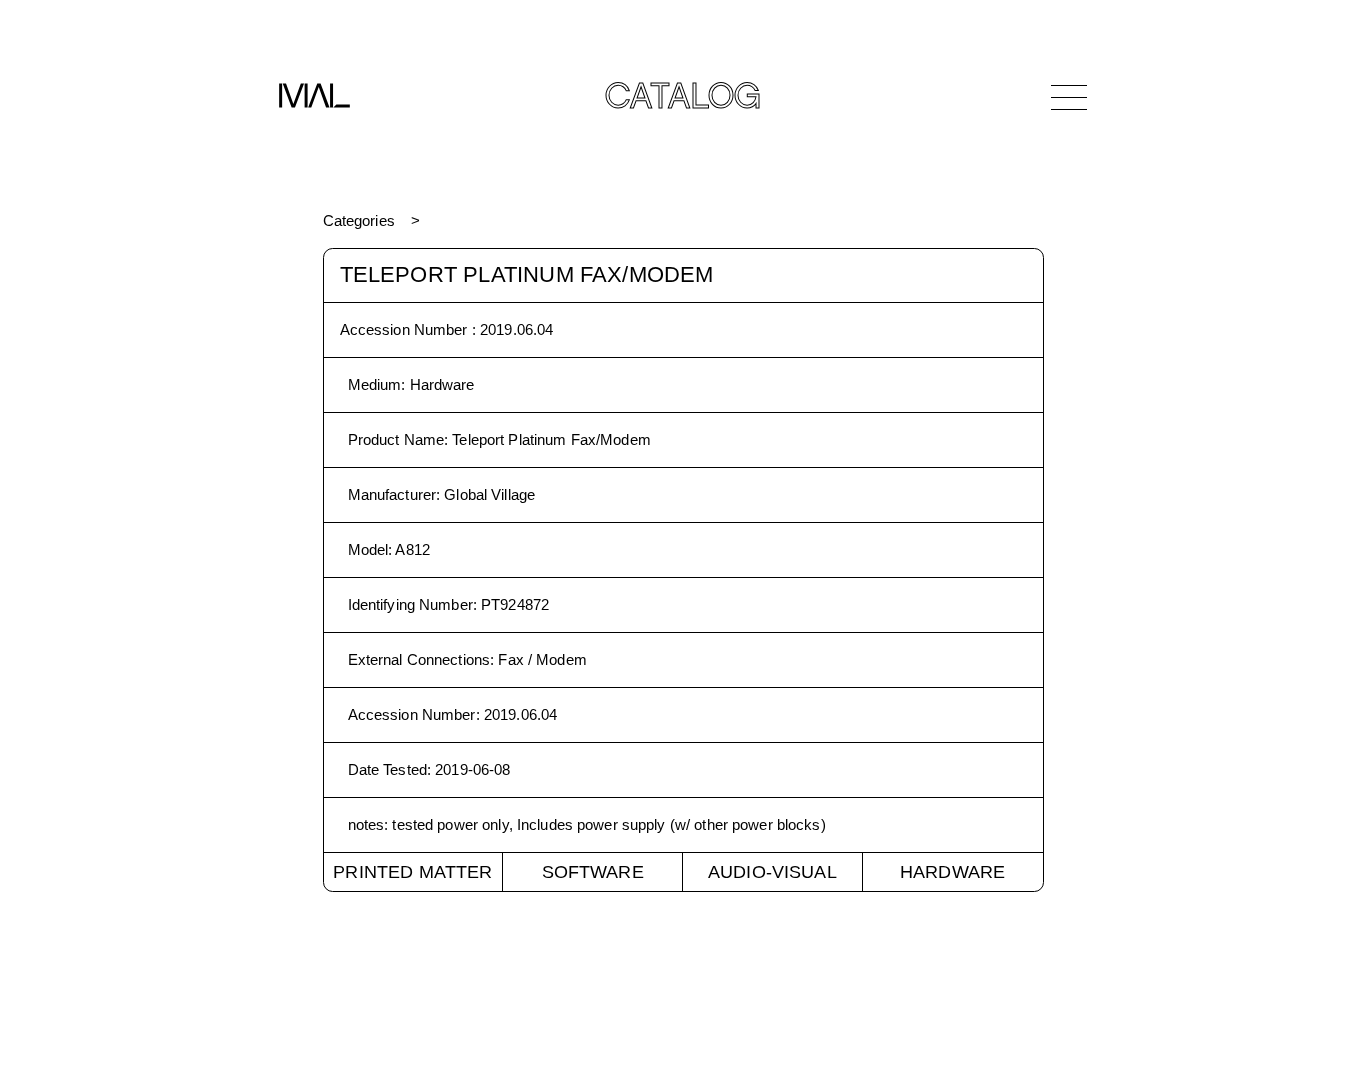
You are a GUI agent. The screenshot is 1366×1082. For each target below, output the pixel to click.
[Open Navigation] (1069, 97)
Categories (359, 220)
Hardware (952, 872)
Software (593, 872)
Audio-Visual (772, 872)
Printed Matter (412, 872)
